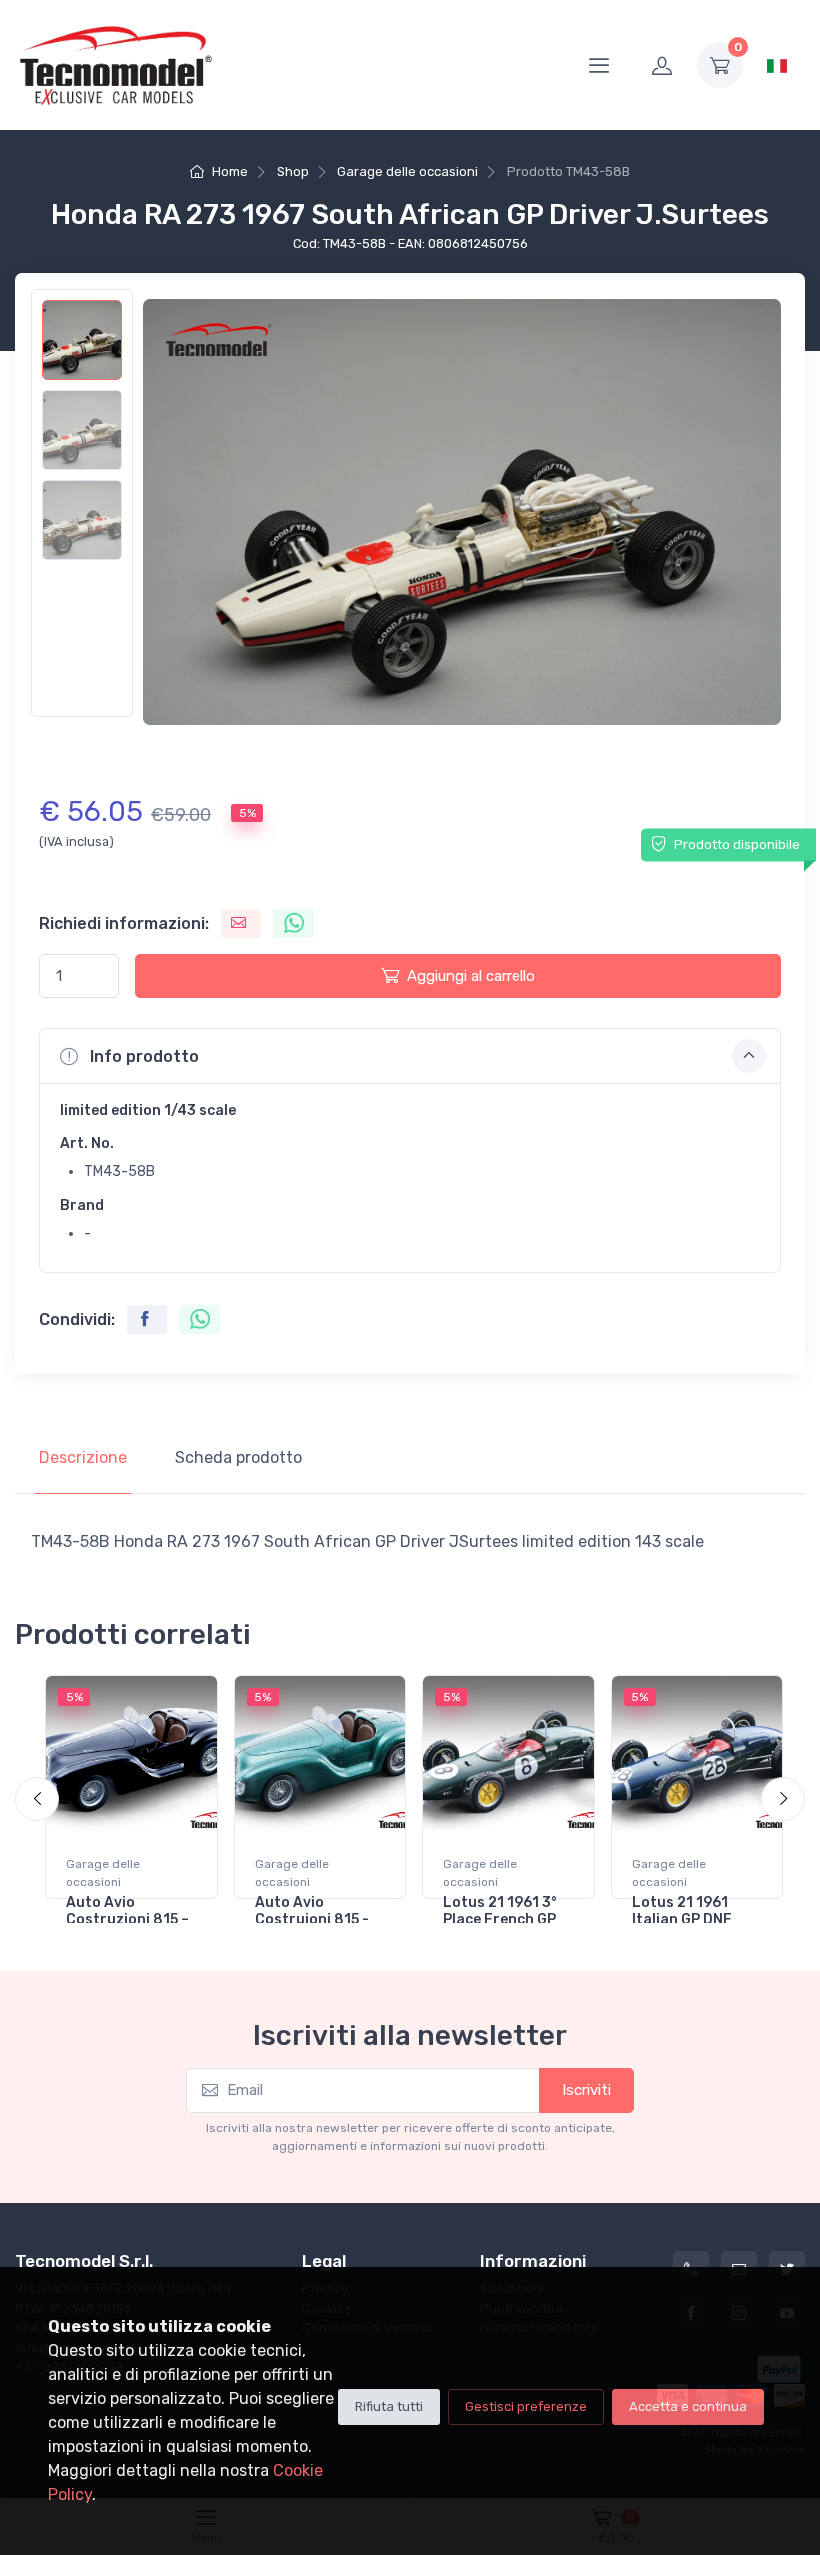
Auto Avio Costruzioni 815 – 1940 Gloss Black (127, 1919)
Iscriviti (586, 2090)
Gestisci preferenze (526, 2406)
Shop (293, 171)
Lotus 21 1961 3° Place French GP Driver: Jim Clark (501, 1919)
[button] (410, 1056)
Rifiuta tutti (389, 2406)
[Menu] (599, 65)
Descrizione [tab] (83, 1457)
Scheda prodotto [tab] (238, 1457)
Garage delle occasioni (407, 171)
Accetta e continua (688, 2406)
